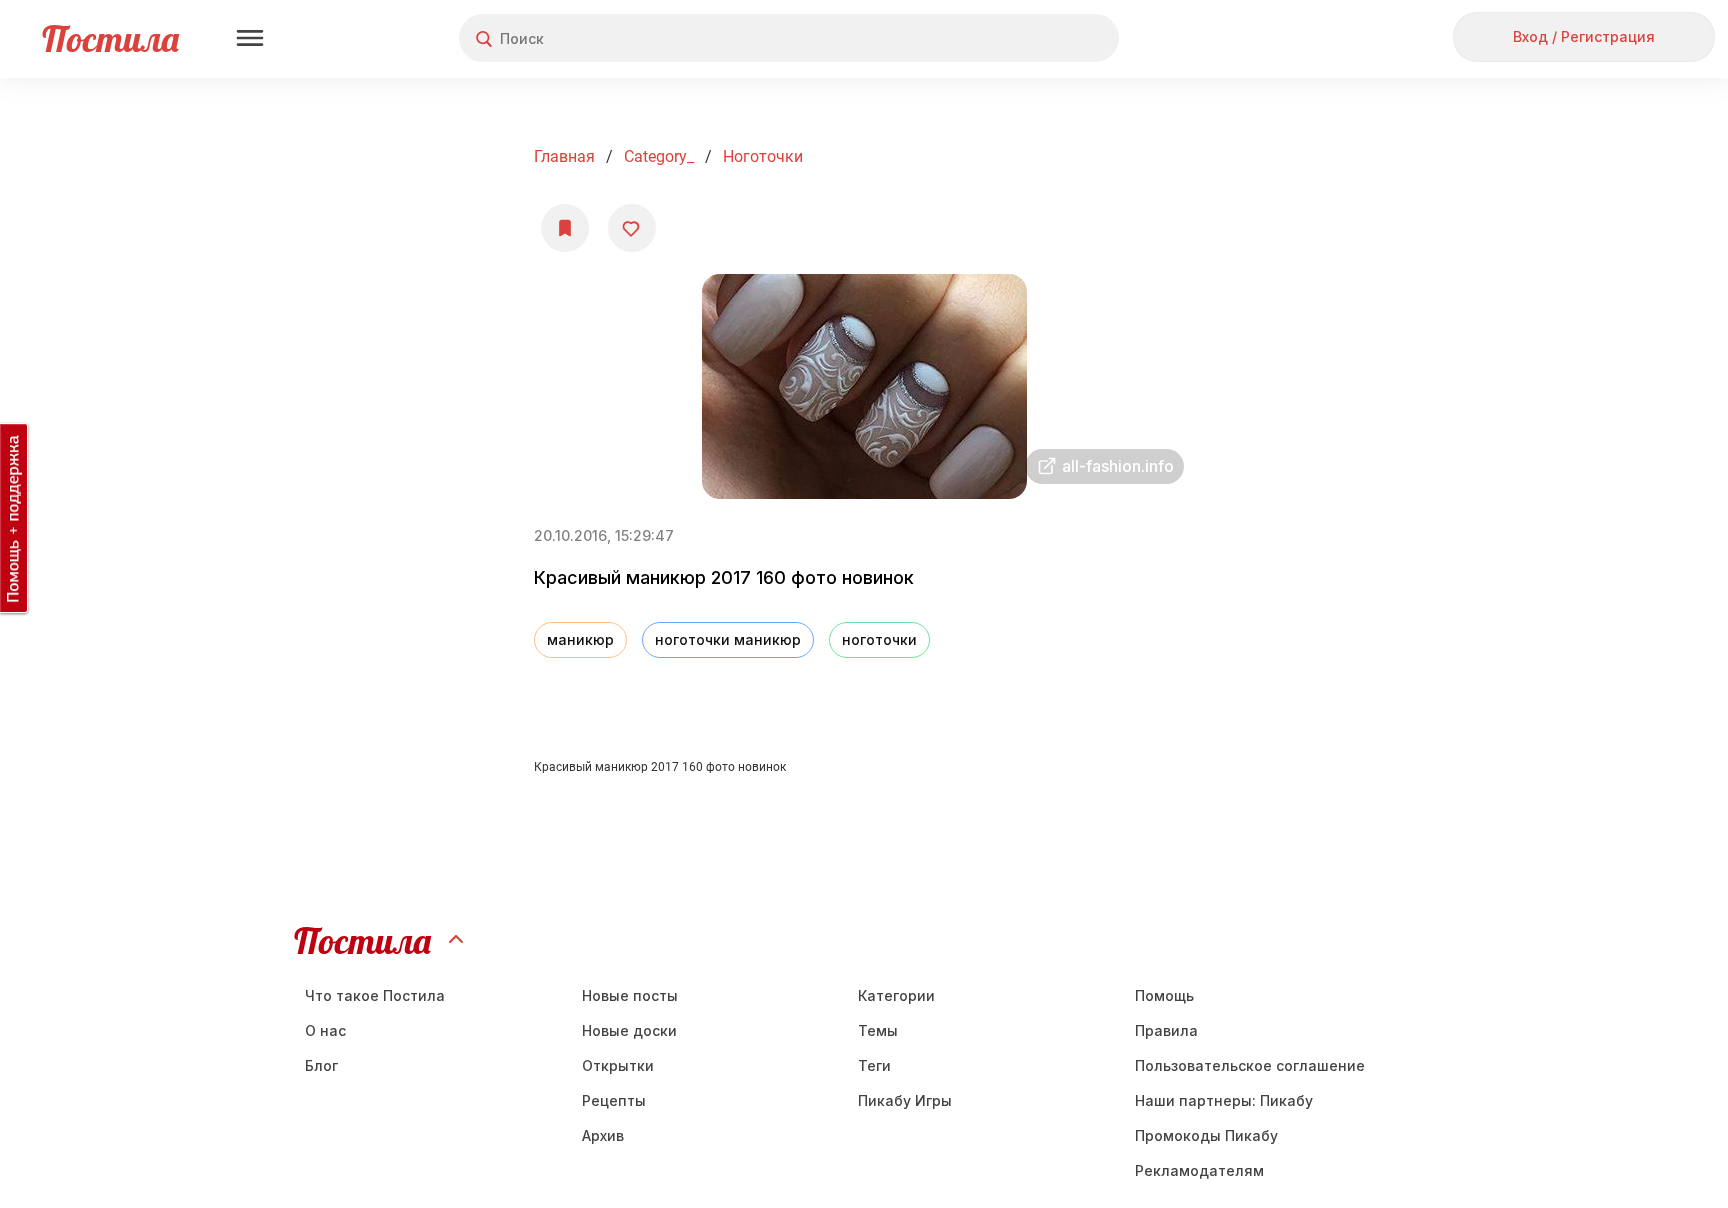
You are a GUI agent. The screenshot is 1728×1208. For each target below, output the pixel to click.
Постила (110, 38)
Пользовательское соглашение (1250, 1065)
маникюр (580, 639)
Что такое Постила (375, 995)
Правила (1166, 1030)
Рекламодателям (1199, 1170)
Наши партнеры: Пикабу (1224, 1100)
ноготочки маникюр (728, 639)
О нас (325, 1030)
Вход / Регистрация (1584, 36)
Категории (896, 995)
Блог (321, 1065)
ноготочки (763, 156)
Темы (878, 1030)
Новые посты (630, 995)
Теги (874, 1065)
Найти (1028, 38)
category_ (659, 156)
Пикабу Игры (905, 1100)
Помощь (1164, 995)
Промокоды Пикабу (1206, 1135)
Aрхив (603, 1135)
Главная (564, 156)
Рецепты (614, 1100)
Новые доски (629, 1030)
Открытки (618, 1065)
